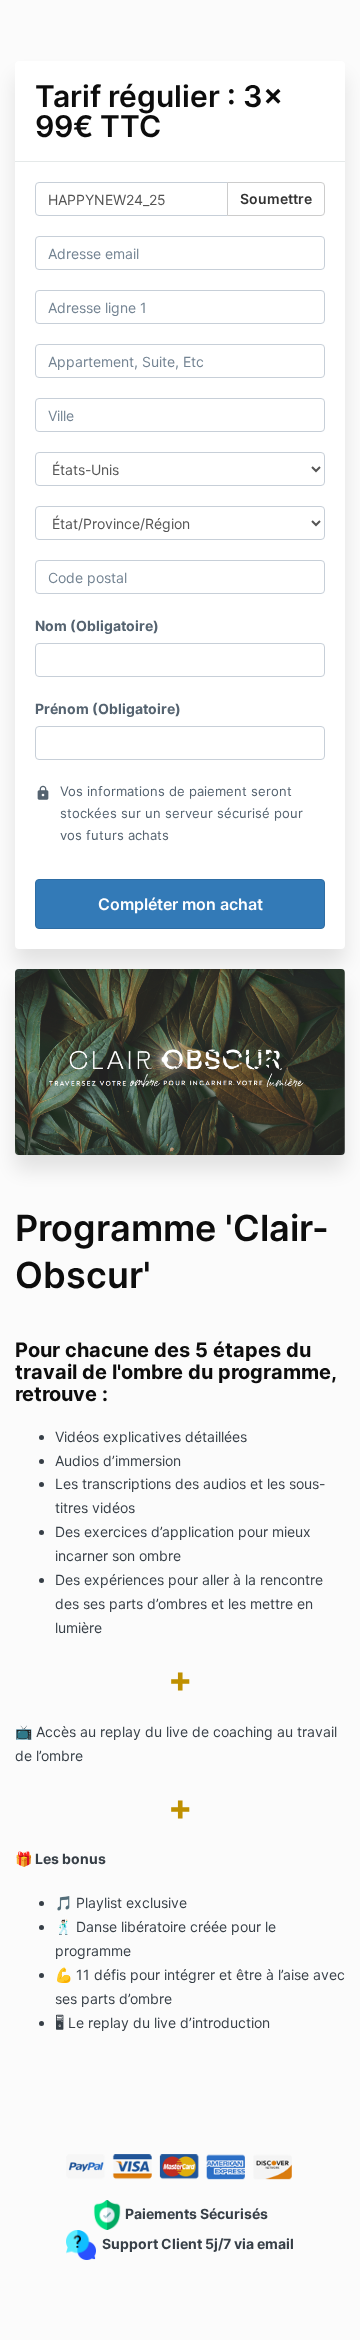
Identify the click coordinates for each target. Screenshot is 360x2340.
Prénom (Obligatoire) (108, 708)
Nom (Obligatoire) (97, 625)
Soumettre (276, 198)
